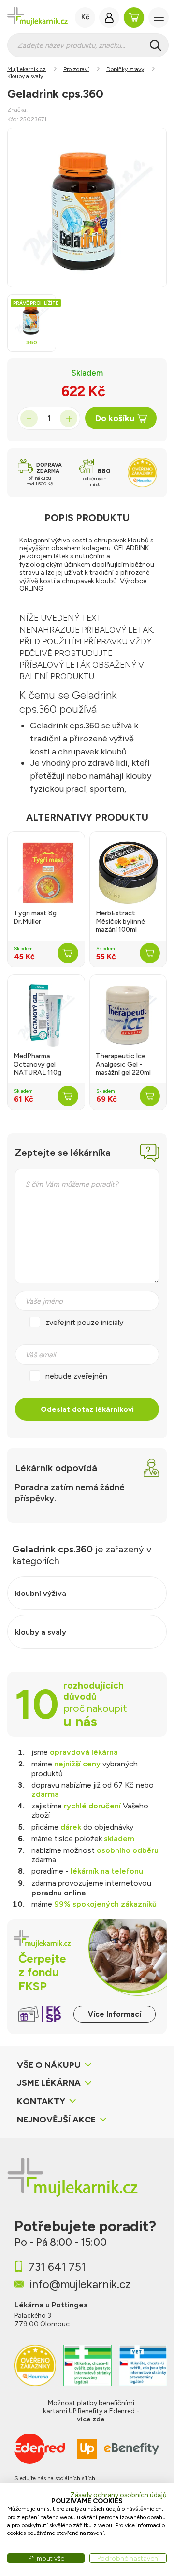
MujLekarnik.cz (27, 69)
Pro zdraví (76, 69)
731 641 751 (57, 2267)
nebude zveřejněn (76, 1376)
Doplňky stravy (125, 69)
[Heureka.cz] (35, 2365)
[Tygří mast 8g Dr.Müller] (46, 873)
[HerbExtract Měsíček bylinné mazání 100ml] (128, 873)
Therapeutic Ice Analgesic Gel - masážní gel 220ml (123, 1065)
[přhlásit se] (109, 17)
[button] (159, 17)
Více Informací (115, 2014)
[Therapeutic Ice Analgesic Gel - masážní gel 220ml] (128, 1016)
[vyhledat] (156, 45)
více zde (91, 2419)
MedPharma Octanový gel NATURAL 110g (37, 1065)
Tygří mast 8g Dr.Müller (35, 918)
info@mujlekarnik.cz (80, 2284)
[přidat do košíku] (68, 953)
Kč (85, 17)
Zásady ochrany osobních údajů (118, 2495)
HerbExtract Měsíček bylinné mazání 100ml (120, 922)
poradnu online (59, 1893)
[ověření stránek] (87, 2365)
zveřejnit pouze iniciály (84, 1322)
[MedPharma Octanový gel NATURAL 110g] (46, 1016)
